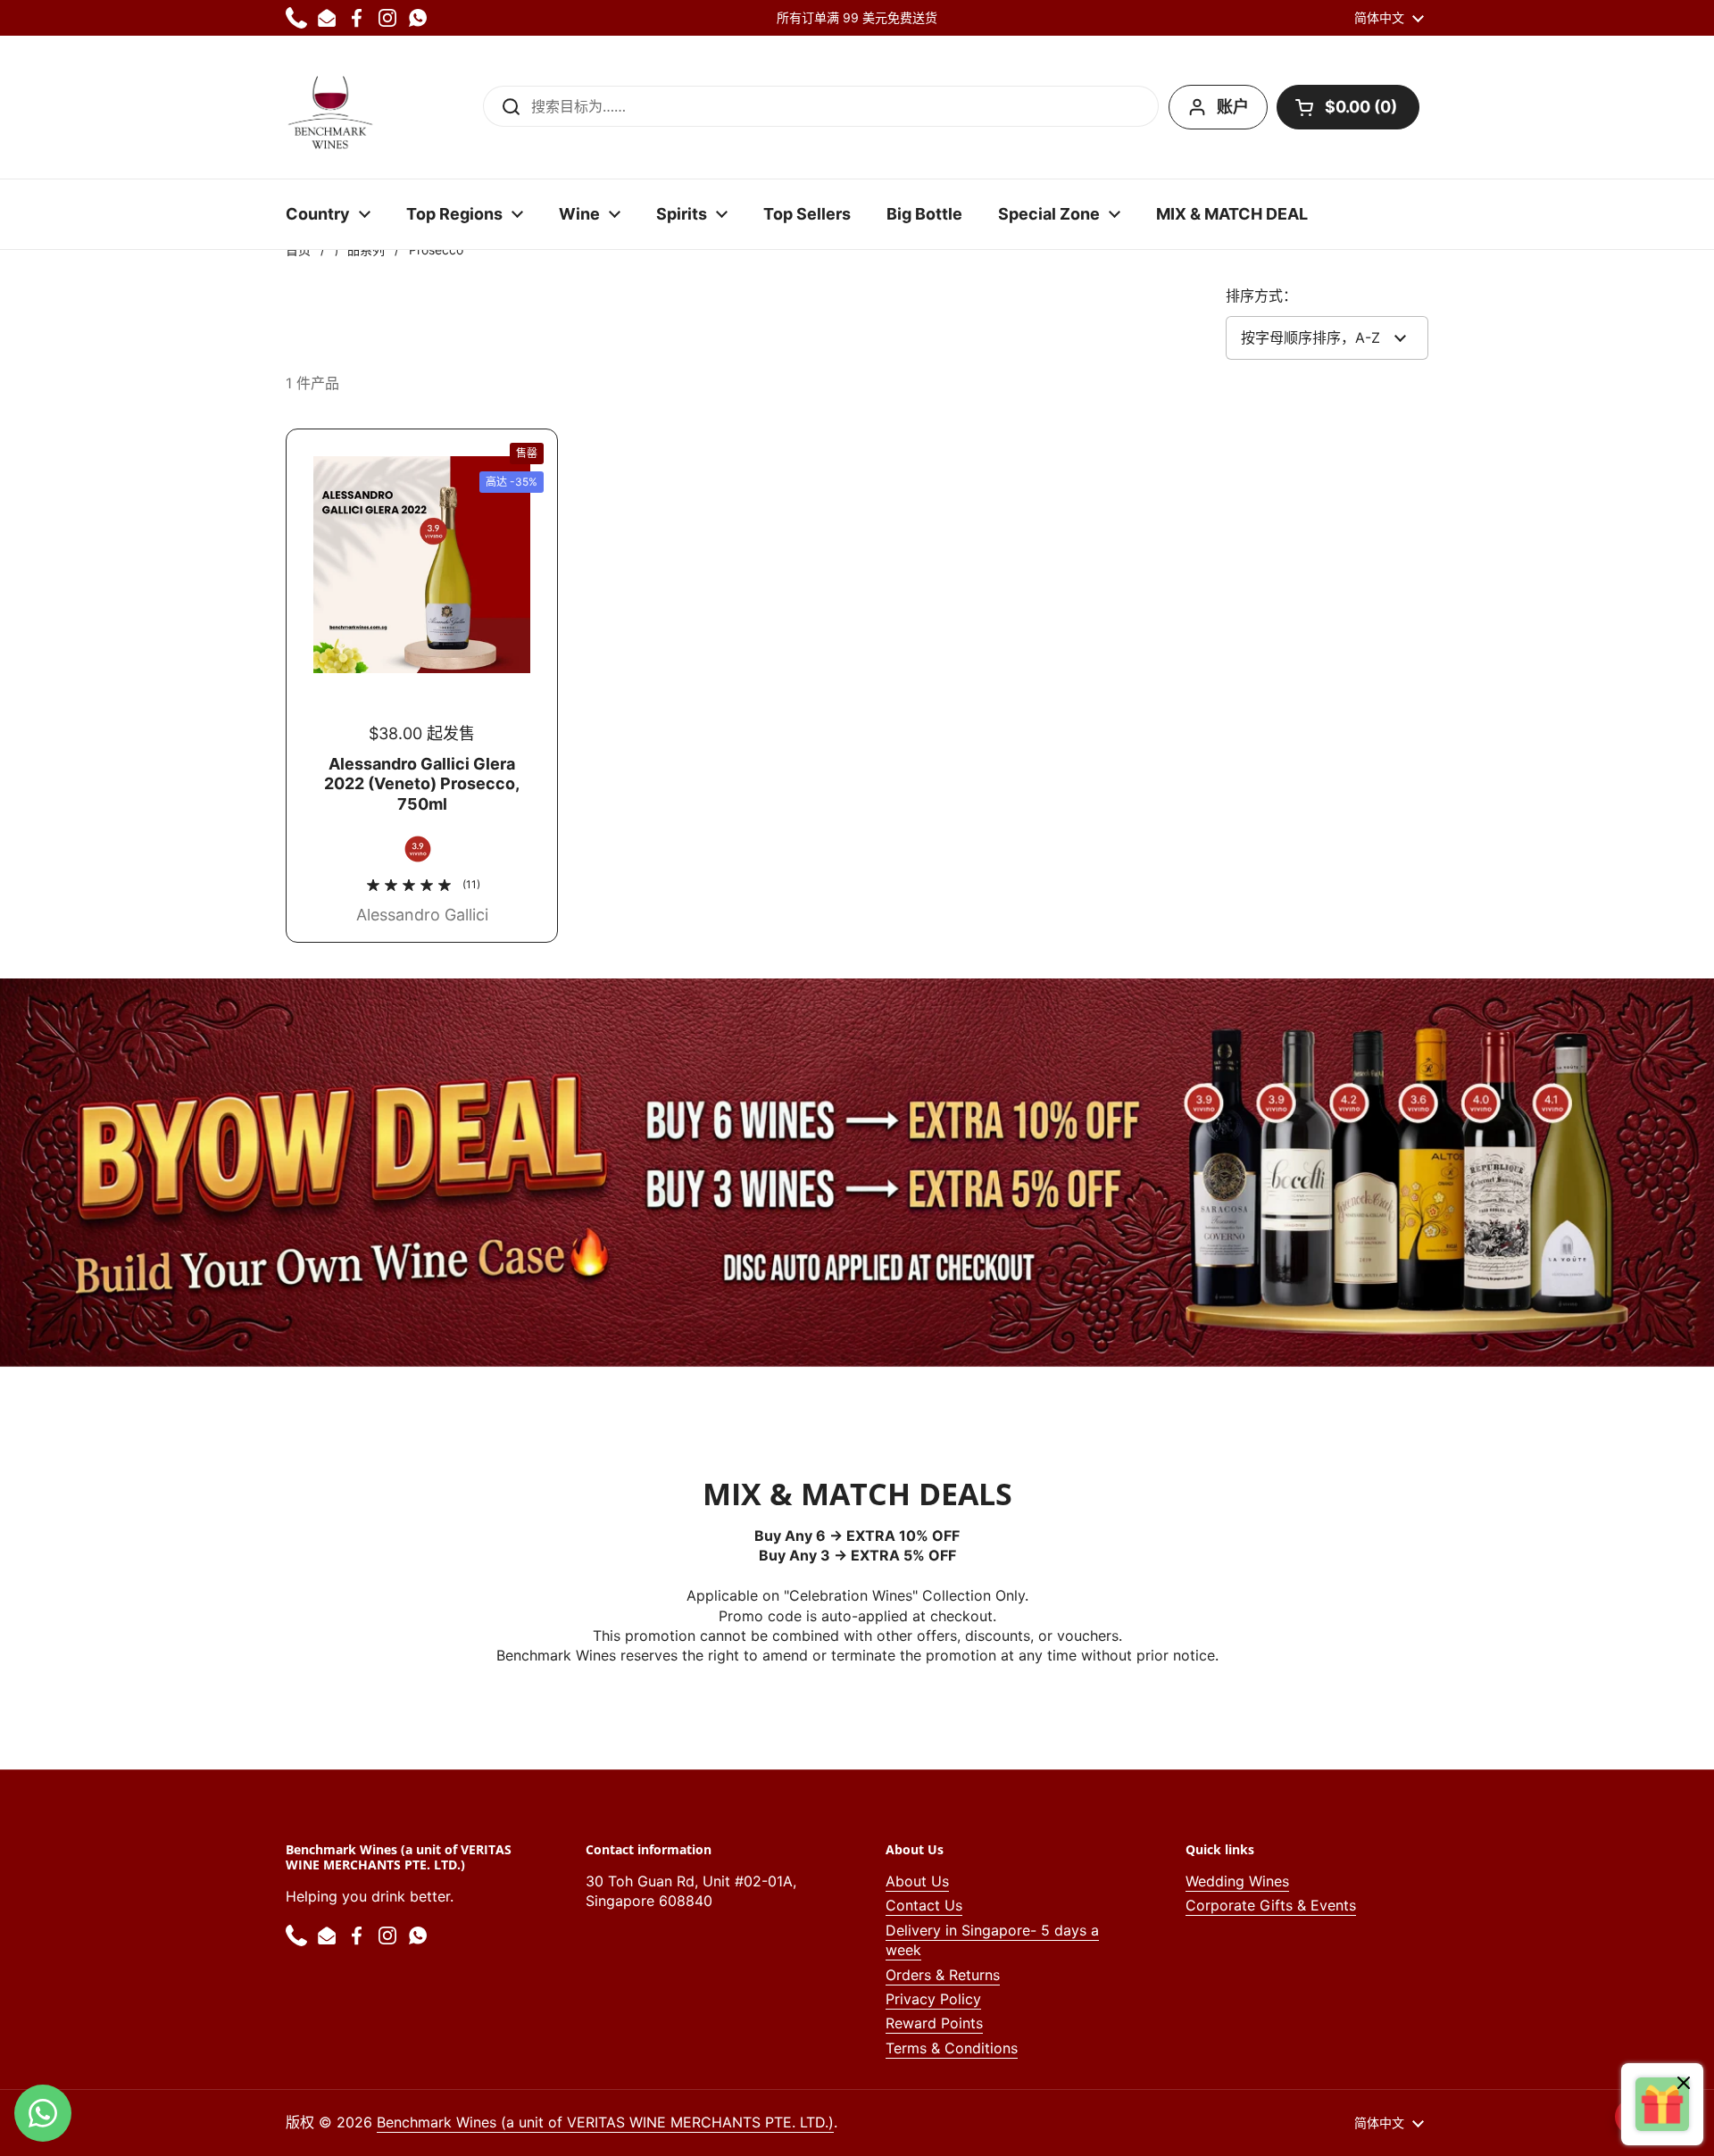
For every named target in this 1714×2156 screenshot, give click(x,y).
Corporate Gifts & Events (1271, 1905)
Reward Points (934, 2023)
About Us (917, 1881)
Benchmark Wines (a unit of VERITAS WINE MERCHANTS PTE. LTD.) (605, 2122)
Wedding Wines (1237, 1881)
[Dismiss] (1684, 2085)
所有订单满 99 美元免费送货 (857, 17)
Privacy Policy (933, 1999)
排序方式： (1261, 296)
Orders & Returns (943, 1975)
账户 (1233, 107)
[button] (1348, 107)
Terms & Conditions (952, 2048)
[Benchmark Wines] (330, 107)
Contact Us (924, 1905)
